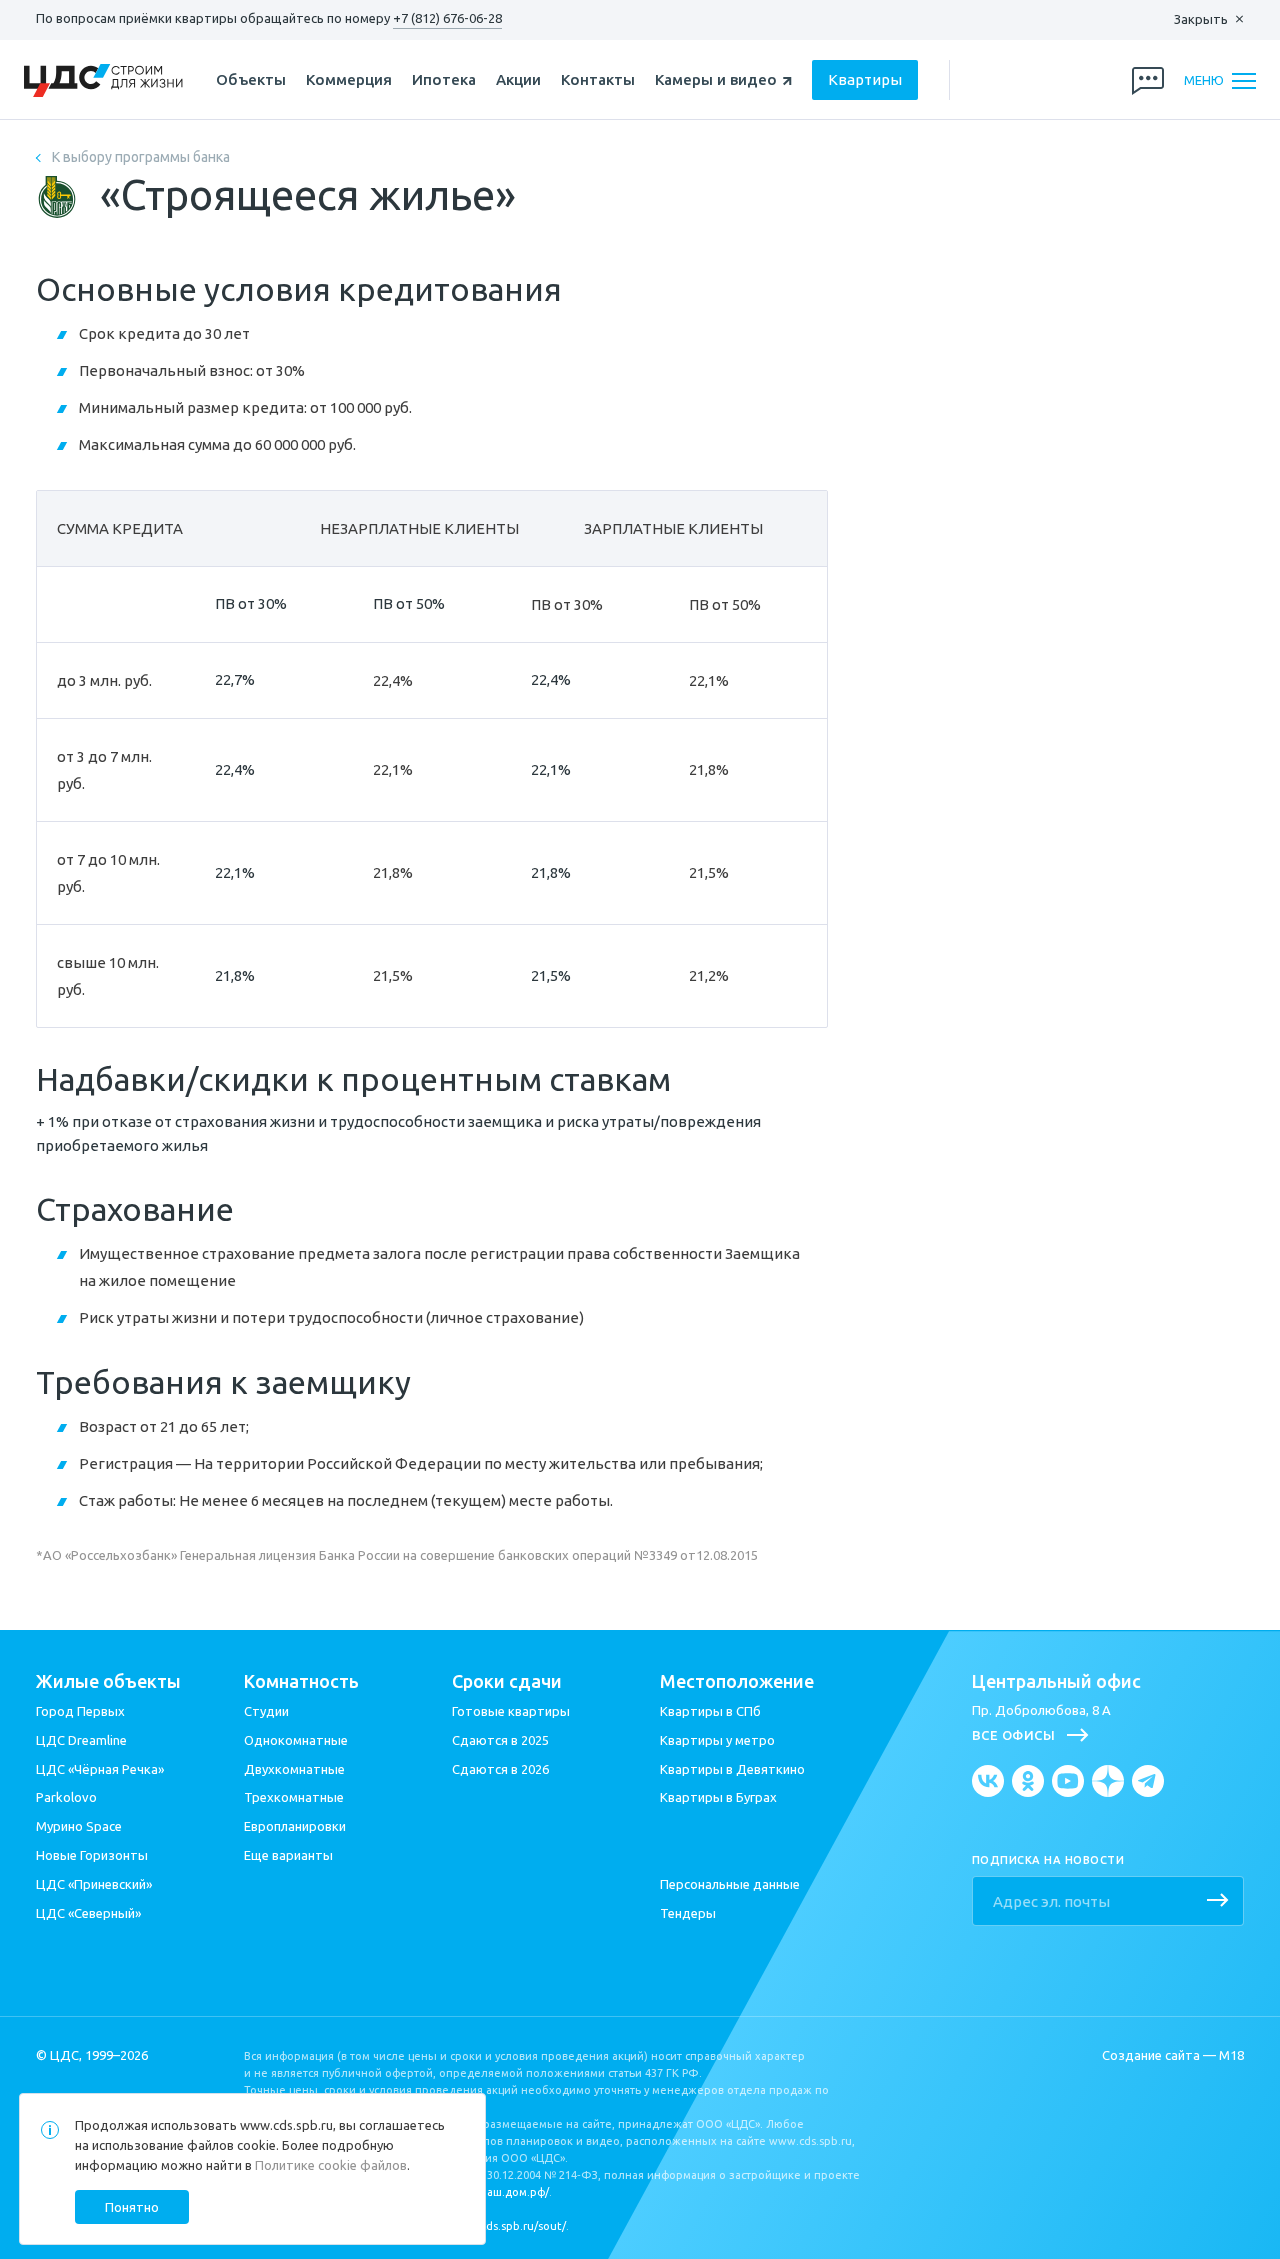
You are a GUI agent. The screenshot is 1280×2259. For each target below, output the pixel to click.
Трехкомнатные (294, 1797)
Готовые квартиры (511, 1711)
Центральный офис (1056, 1681)
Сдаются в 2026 (500, 1769)
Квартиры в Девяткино (732, 1769)
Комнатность (301, 1681)
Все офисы (1014, 1735)
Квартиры (865, 79)
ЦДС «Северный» (88, 1913)
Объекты (251, 79)
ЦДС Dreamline (81, 1740)
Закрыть (1201, 19)
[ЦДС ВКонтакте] (988, 1781)
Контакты (598, 79)
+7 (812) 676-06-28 (447, 18)
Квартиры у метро (717, 1740)
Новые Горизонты (92, 1855)
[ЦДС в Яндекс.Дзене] (1108, 1781)
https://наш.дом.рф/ (494, 2192)
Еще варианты (288, 1855)
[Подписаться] (1218, 1902)
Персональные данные (730, 1884)
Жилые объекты (108, 1681)
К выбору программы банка (141, 157)
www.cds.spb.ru (286, 2125)
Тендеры (688, 1913)
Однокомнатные (296, 1740)
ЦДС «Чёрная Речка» (100, 1769)
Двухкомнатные (294, 1769)
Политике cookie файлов (331, 2165)
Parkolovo (66, 1797)
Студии (266, 1711)
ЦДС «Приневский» (94, 1884)
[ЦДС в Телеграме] (1148, 1781)
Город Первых (80, 1711)
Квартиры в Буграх (718, 1797)
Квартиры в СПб (710, 1711)
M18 (1231, 2055)
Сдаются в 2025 (500, 1740)
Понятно (132, 2207)
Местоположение (737, 1681)
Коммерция (349, 79)
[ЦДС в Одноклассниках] (1028, 1781)
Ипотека (444, 79)
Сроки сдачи (507, 1681)
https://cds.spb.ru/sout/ (503, 2226)
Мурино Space (79, 1826)
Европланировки (295, 1826)
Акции (518, 79)
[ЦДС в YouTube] (1068, 1781)
